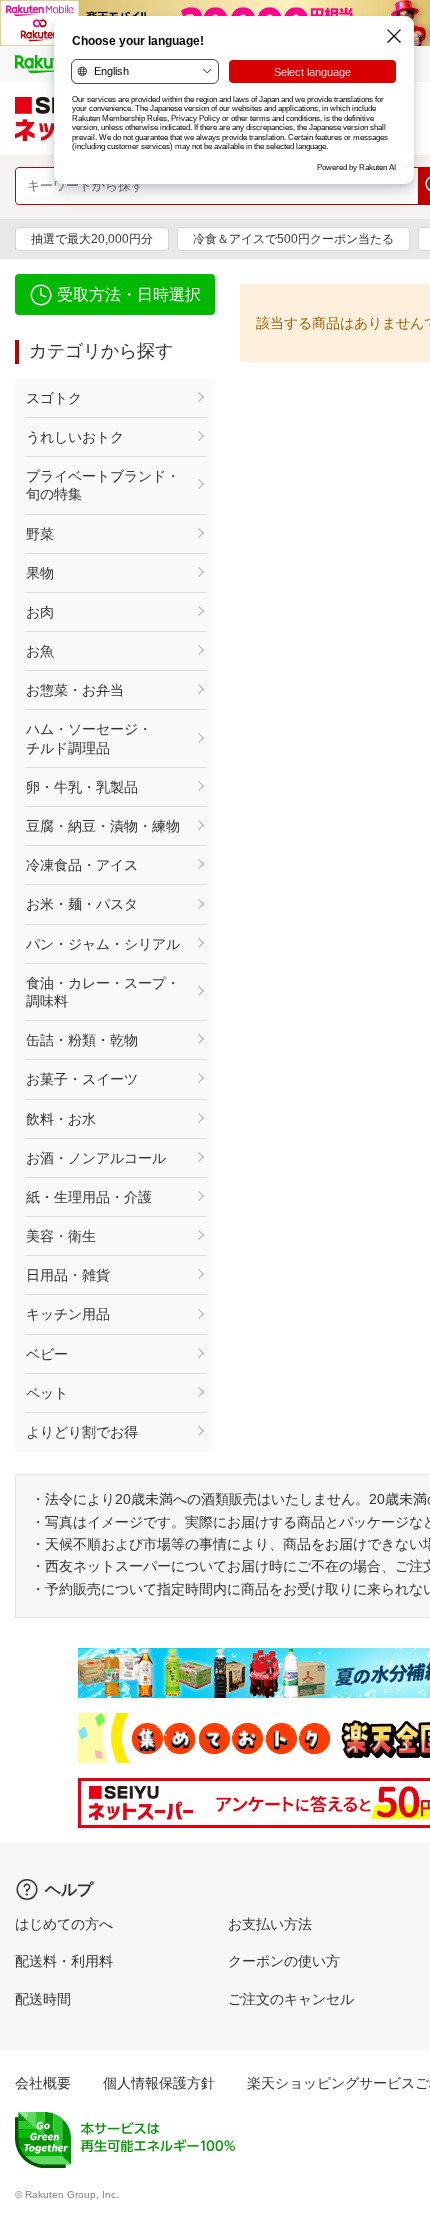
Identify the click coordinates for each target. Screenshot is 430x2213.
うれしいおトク (75, 437)
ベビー (47, 1354)
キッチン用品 (68, 1314)
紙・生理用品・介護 (89, 1197)
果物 (40, 573)
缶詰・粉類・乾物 (82, 1040)
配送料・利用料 (64, 1961)
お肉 (40, 612)
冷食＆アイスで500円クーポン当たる (293, 239)
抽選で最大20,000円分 (92, 239)
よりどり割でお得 (82, 1432)
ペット (47, 1393)
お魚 (40, 651)
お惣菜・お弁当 (75, 690)
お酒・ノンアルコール (96, 1158)
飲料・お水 (61, 1119)
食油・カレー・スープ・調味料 (103, 992)
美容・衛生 (61, 1236)
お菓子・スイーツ (82, 1079)
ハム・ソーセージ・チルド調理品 (89, 738)
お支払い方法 (270, 1924)
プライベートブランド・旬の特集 (103, 485)
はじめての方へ (64, 1924)
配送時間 (43, 1999)
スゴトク (54, 398)
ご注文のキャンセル (291, 1999)
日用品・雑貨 (68, 1275)
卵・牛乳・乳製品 (82, 787)
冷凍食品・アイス (82, 865)
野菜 (40, 534)
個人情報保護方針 (159, 2083)
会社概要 (43, 2083)
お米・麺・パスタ (82, 904)
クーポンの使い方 (284, 1961)
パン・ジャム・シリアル (103, 944)
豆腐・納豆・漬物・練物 (103, 826)
